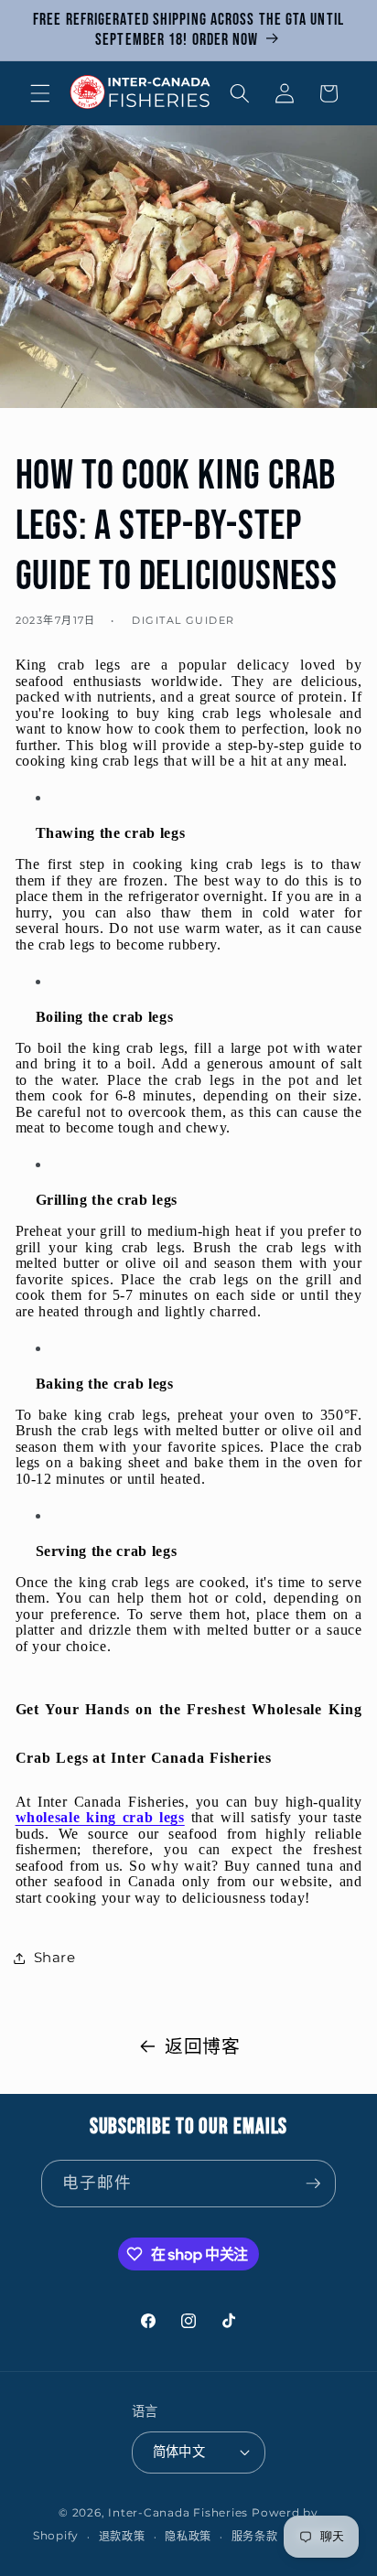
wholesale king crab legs (100, 1817)
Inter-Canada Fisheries (178, 2512)
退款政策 (122, 2536)
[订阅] (313, 2184)
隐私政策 (188, 2536)
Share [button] (55, 1957)
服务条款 (255, 2536)
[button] (40, 93)
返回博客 (203, 2046)
